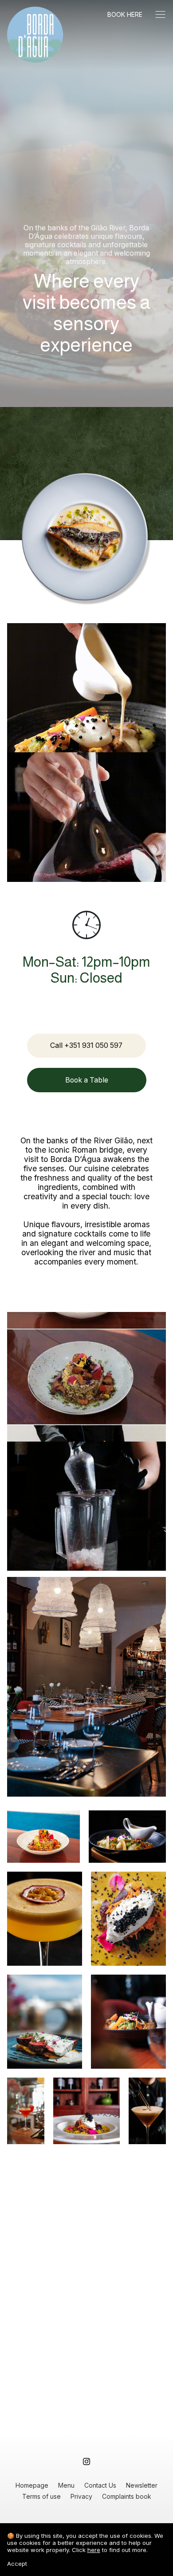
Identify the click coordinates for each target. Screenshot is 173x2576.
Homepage (32, 2485)
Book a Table (87, 1080)
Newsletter (142, 2485)
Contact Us (100, 2485)
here (94, 2550)
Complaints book (127, 2496)
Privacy (81, 2496)
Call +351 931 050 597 (86, 1045)
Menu (66, 2485)
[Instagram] (86, 2462)
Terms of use (41, 2496)
